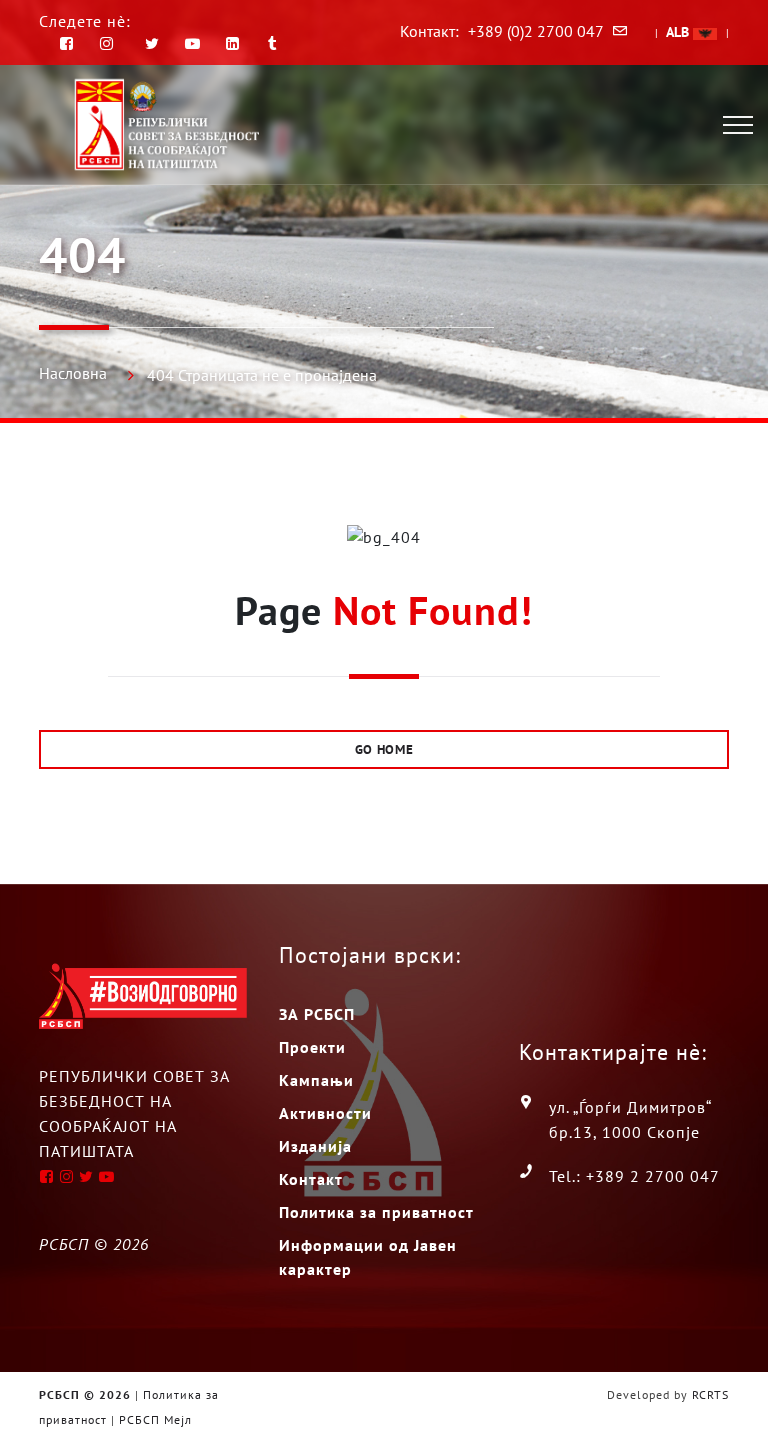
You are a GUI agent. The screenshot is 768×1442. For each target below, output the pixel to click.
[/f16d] (109, 43)
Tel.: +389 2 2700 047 (634, 1176)
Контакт (311, 1179)
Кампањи (316, 1080)
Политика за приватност (376, 1212)
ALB (679, 32)
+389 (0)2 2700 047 (536, 31)
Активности (325, 1113)
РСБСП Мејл (155, 1419)
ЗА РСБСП (317, 1014)
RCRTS (710, 1394)
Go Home (384, 749)
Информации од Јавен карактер (368, 1257)
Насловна (73, 373)
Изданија (315, 1146)
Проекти (312, 1047)
